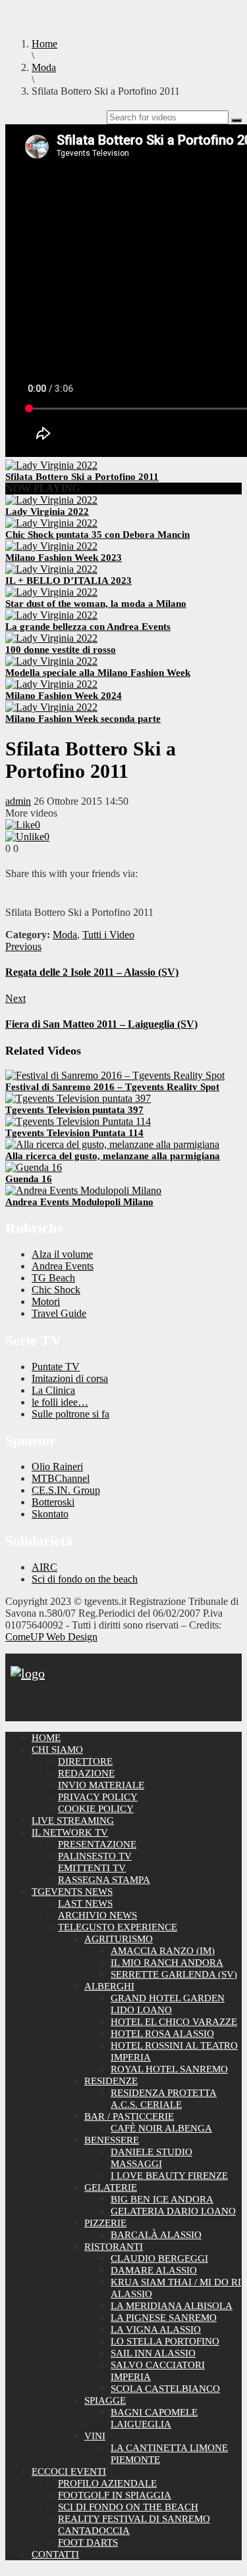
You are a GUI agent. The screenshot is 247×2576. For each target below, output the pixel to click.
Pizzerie (105, 2223)
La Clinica (53, 1390)
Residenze (111, 2081)
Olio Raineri (57, 1467)
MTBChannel (61, 1478)
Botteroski (53, 1502)
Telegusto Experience (118, 1927)
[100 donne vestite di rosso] (51, 638)
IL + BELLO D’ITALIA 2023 (69, 581)
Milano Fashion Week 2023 (64, 558)
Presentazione (97, 1844)
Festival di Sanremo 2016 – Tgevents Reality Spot (112, 1087)
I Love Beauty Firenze (169, 2176)
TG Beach (53, 1278)
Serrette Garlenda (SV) (174, 1974)
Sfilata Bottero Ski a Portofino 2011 (82, 477)
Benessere (112, 2140)
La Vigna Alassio (156, 2329)
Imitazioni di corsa (70, 1378)
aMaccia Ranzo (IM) (163, 1951)
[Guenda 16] (34, 1167)
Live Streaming (73, 1821)
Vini (95, 2436)
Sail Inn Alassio (153, 2353)
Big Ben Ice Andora (162, 2199)
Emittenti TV (92, 1868)
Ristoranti (114, 2247)
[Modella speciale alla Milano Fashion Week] (51, 661)
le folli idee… (60, 1402)
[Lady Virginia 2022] (51, 500)
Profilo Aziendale (107, 2483)
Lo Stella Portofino (165, 2341)
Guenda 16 (29, 1179)
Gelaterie (111, 2187)
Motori (46, 1301)
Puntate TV (56, 1367)
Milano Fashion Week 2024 (64, 696)
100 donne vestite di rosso (61, 650)
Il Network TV (70, 1832)
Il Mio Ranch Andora (167, 1963)
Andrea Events (63, 1266)
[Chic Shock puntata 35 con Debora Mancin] (51, 523)
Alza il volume (62, 1254)
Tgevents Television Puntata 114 (74, 1133)
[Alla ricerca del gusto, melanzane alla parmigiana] (112, 1144)
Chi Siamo (57, 1750)
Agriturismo (119, 1939)
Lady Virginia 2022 (47, 512)
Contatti (55, 2554)
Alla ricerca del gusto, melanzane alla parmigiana (113, 1156)
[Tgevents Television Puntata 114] (78, 1121)
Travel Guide (59, 1313)
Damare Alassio (154, 2270)
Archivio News (97, 1915)
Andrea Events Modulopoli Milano (79, 1202)
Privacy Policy (98, 1797)
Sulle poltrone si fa (70, 1414)
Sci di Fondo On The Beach (128, 2507)
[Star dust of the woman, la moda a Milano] (51, 592)
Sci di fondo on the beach (85, 1579)
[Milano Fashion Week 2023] (51, 546)
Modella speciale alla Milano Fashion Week (98, 673)
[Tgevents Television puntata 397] (78, 1098)
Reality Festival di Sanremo (134, 2519)
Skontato (50, 1514)
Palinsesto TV (95, 1856)
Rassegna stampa (104, 1880)
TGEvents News (72, 1892)
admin (18, 801)
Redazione (86, 1773)
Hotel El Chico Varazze (174, 2022)
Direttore (85, 1761)
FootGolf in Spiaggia (115, 2495)
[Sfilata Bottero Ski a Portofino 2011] (51, 465)
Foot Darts (88, 2542)
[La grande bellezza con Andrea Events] (51, 615)
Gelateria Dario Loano (173, 2211)
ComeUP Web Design (51, 1637)
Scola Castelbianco (165, 2389)
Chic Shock (56, 1290)
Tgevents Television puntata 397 (74, 1110)
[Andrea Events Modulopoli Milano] (83, 1190)
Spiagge (105, 2400)
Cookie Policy (96, 1809)
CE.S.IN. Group (66, 1490)
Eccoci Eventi (69, 2471)
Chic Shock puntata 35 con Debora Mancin (97, 535)
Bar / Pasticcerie (129, 2116)
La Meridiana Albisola (172, 2306)
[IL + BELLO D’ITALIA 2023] (51, 569)
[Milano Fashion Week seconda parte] (51, 707)
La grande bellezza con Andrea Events (88, 627)
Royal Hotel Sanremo (169, 2069)
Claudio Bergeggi (159, 2258)
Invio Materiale (101, 1785)
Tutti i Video (108, 935)
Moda (65, 935)
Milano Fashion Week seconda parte (83, 719)
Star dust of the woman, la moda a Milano (96, 604)
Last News (85, 1903)
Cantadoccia (94, 2531)
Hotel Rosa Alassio (162, 2034)
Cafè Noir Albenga (161, 2128)
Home (46, 1738)
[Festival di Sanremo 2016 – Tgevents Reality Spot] (115, 1075)
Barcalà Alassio (156, 2235)
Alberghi (109, 1986)
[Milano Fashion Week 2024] (51, 684)
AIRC (44, 1567)
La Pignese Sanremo (164, 2318)
